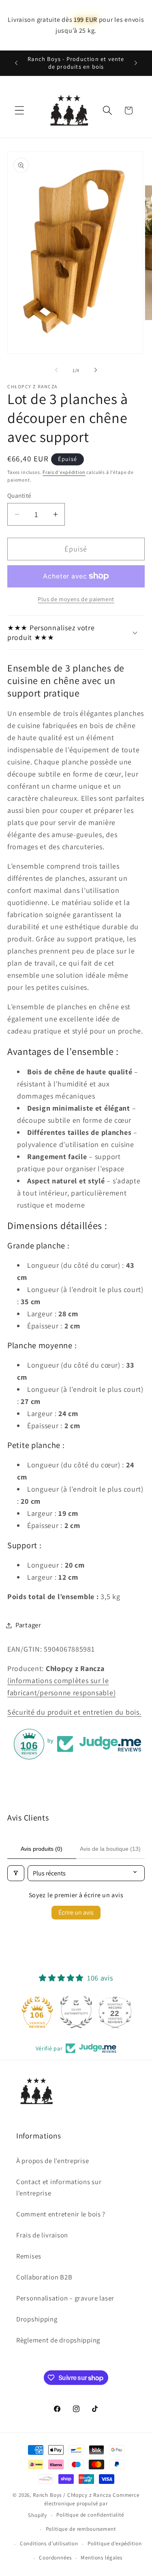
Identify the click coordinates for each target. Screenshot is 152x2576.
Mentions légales (101, 2558)
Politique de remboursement (81, 2529)
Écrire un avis (76, 1912)
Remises (29, 2256)
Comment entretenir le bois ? (61, 2214)
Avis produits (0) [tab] (42, 1849)
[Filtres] (16, 1873)
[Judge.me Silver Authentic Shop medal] (37, 2012)
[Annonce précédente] (16, 63)
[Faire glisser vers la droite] (96, 370)
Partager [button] (28, 1625)
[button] (20, 110)
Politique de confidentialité (90, 2515)
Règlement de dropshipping (58, 2340)
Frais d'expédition (64, 472)
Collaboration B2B (44, 2277)
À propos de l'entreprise (52, 2161)
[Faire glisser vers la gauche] (56, 370)
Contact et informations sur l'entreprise (59, 2187)
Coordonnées (55, 2558)
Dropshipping (37, 2319)
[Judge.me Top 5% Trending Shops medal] (115, 2012)
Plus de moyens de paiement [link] (76, 599)
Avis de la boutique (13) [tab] (110, 1849)
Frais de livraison (42, 2235)
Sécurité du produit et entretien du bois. (74, 1712)
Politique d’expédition (115, 2543)
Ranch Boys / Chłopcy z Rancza (72, 2495)
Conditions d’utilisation (49, 2543)
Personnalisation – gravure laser (65, 2298)
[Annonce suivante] (136, 63)
